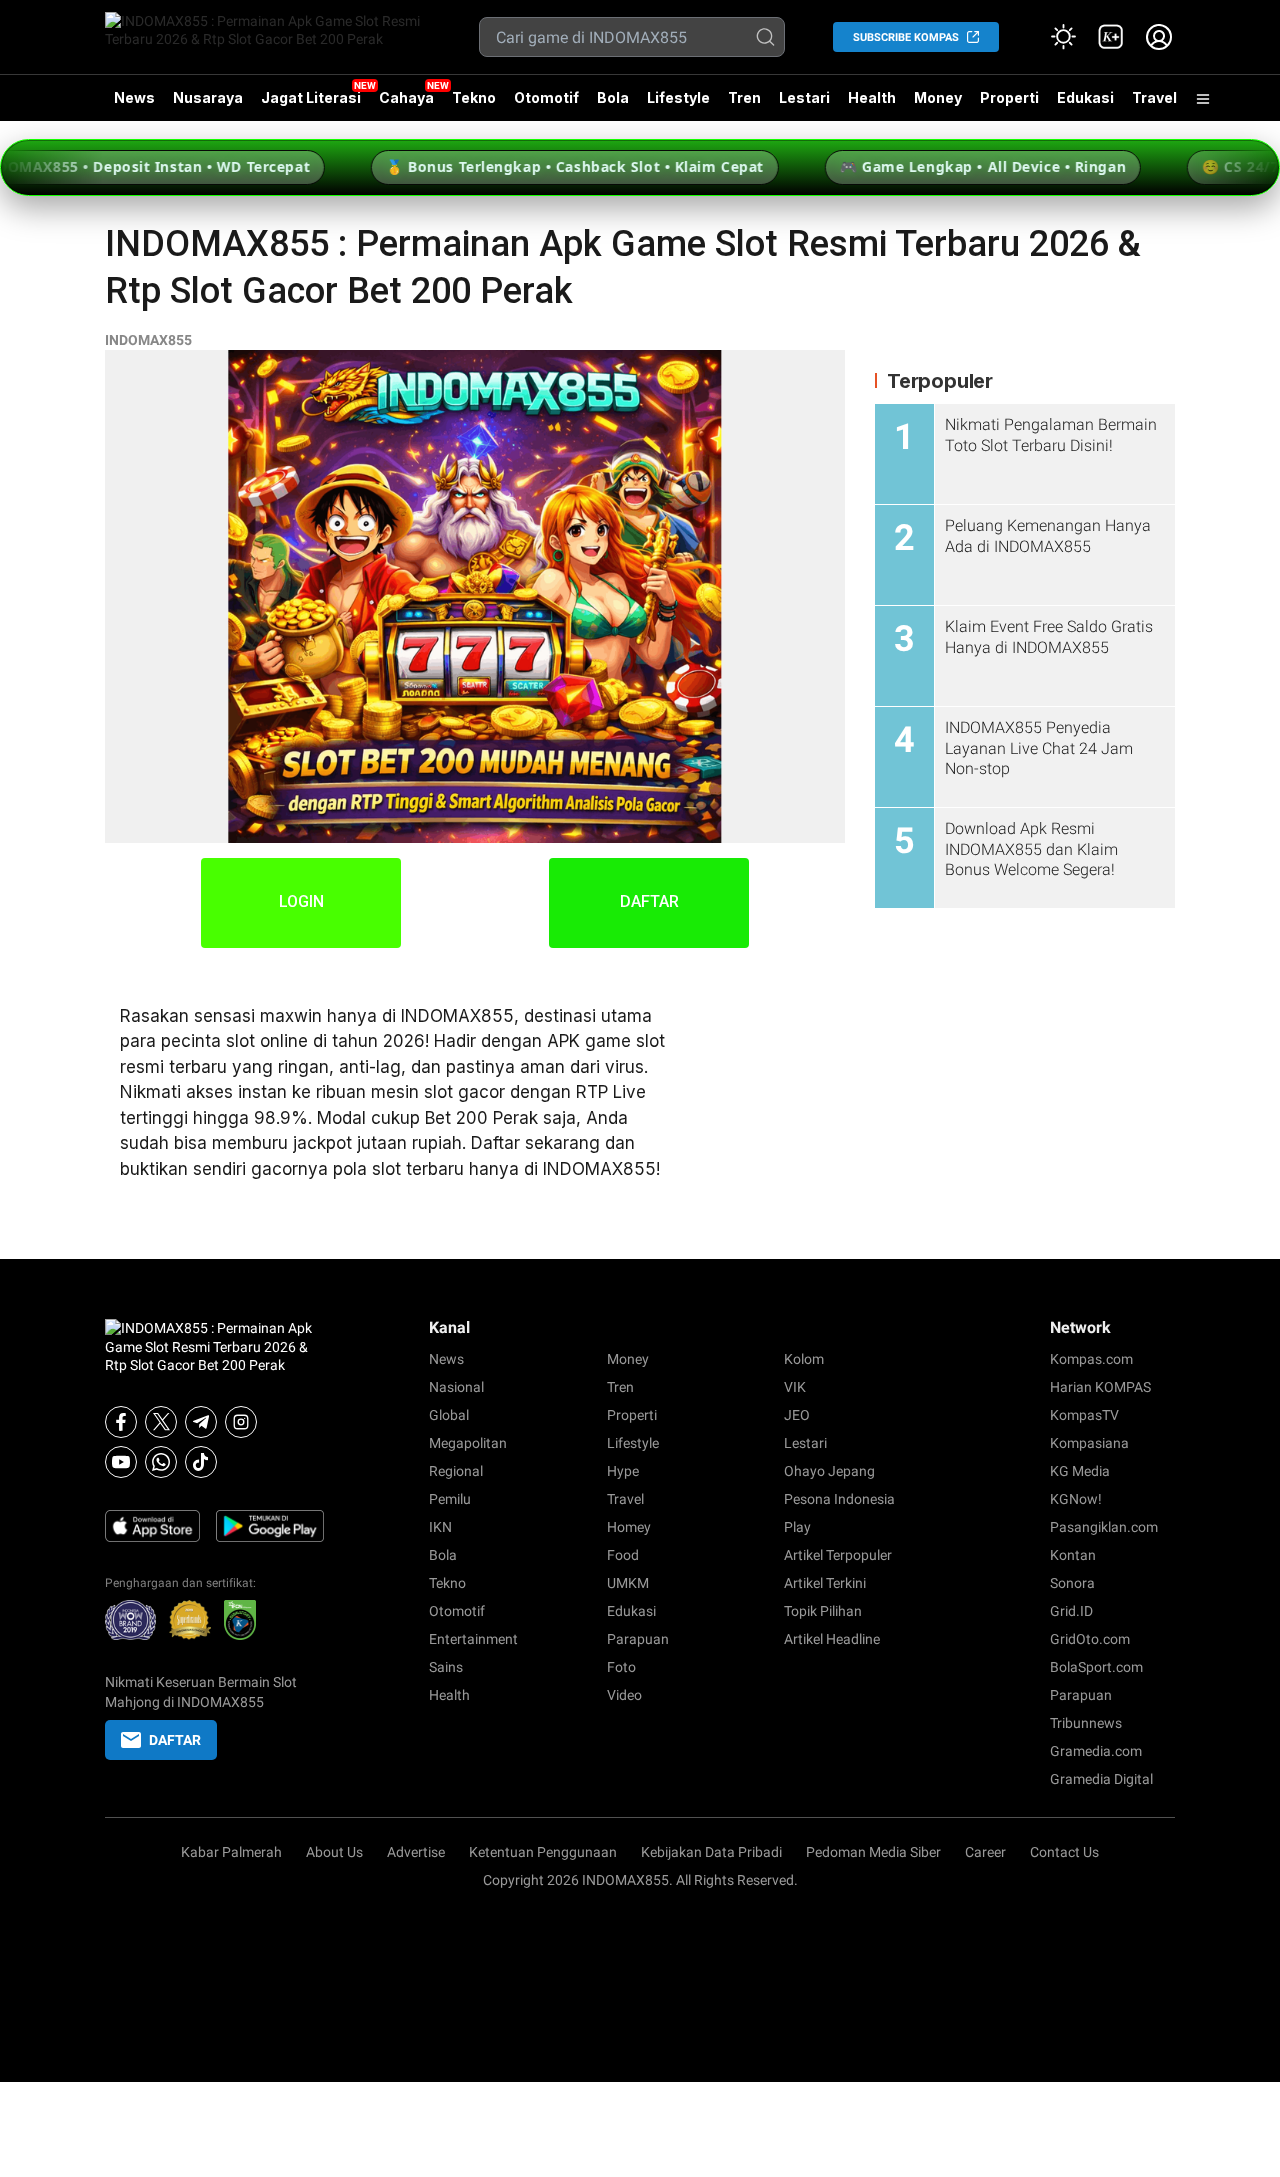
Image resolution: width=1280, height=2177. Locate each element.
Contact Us (1064, 1852)
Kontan (1073, 1555)
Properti (1009, 97)
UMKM (628, 1583)
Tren (744, 97)
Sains (446, 1667)
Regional (456, 1471)
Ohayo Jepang (829, 1471)
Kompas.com (1091, 1359)
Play (797, 1527)
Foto (621, 1667)
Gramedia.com (1096, 1751)
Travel (1154, 97)
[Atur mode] (1063, 37)
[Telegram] (201, 1422)
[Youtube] (121, 1462)
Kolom (804, 1359)
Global (449, 1415)
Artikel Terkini (825, 1583)
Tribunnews (1086, 1723)
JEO (797, 1415)
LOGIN (301, 901)
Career (985, 1852)
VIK (795, 1387)
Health (872, 97)
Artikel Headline (832, 1639)
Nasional (456, 1387)
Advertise (416, 1852)
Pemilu (450, 1499)
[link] (1111, 37)
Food (623, 1555)
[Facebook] (121, 1422)
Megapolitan (468, 1443)
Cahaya (406, 97)
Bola (613, 97)
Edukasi (1085, 97)
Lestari (804, 105)
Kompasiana (1089, 1443)
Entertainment (473, 1639)
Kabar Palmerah (231, 1852)
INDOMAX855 (148, 340)
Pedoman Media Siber (873, 1852)
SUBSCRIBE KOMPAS (906, 37)
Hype (623, 1471)
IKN (440, 1527)
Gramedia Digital (1101, 1779)
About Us (334, 1852)
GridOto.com (1090, 1639)
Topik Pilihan (823, 1611)
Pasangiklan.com (1104, 1527)
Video (624, 1695)
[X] (161, 1422)
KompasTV (1084, 1415)
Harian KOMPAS (1100, 1387)
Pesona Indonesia (839, 1499)
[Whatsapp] (161, 1462)
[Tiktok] (201, 1462)
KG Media (1080, 1471)
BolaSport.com (1096, 1667)
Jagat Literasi (311, 97)
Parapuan (638, 1639)
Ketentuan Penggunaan (543, 1852)
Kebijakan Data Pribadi (711, 1852)
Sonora (1072, 1583)
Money (938, 97)
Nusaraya (208, 97)
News (134, 97)
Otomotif (546, 97)
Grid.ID (1071, 1611)
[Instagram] (241, 1422)
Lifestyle (678, 97)
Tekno (474, 97)
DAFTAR (649, 901)
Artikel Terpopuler (838, 1555)
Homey (629, 1527)
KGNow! (1076, 1499)
